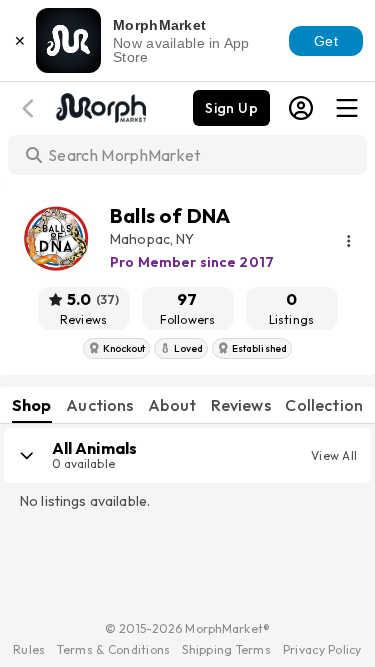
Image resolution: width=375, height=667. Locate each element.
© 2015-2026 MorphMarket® (187, 628)
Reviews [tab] (241, 405)
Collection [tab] (324, 405)
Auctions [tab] (99, 405)
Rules (29, 649)
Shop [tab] (32, 405)
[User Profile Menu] (301, 108)
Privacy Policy (322, 649)
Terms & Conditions (113, 649)
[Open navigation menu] (347, 108)
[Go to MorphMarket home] (100, 106)
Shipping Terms (226, 649)
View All (334, 455)
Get (326, 41)
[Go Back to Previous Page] (31, 108)
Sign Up (231, 108)
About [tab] (172, 405)
